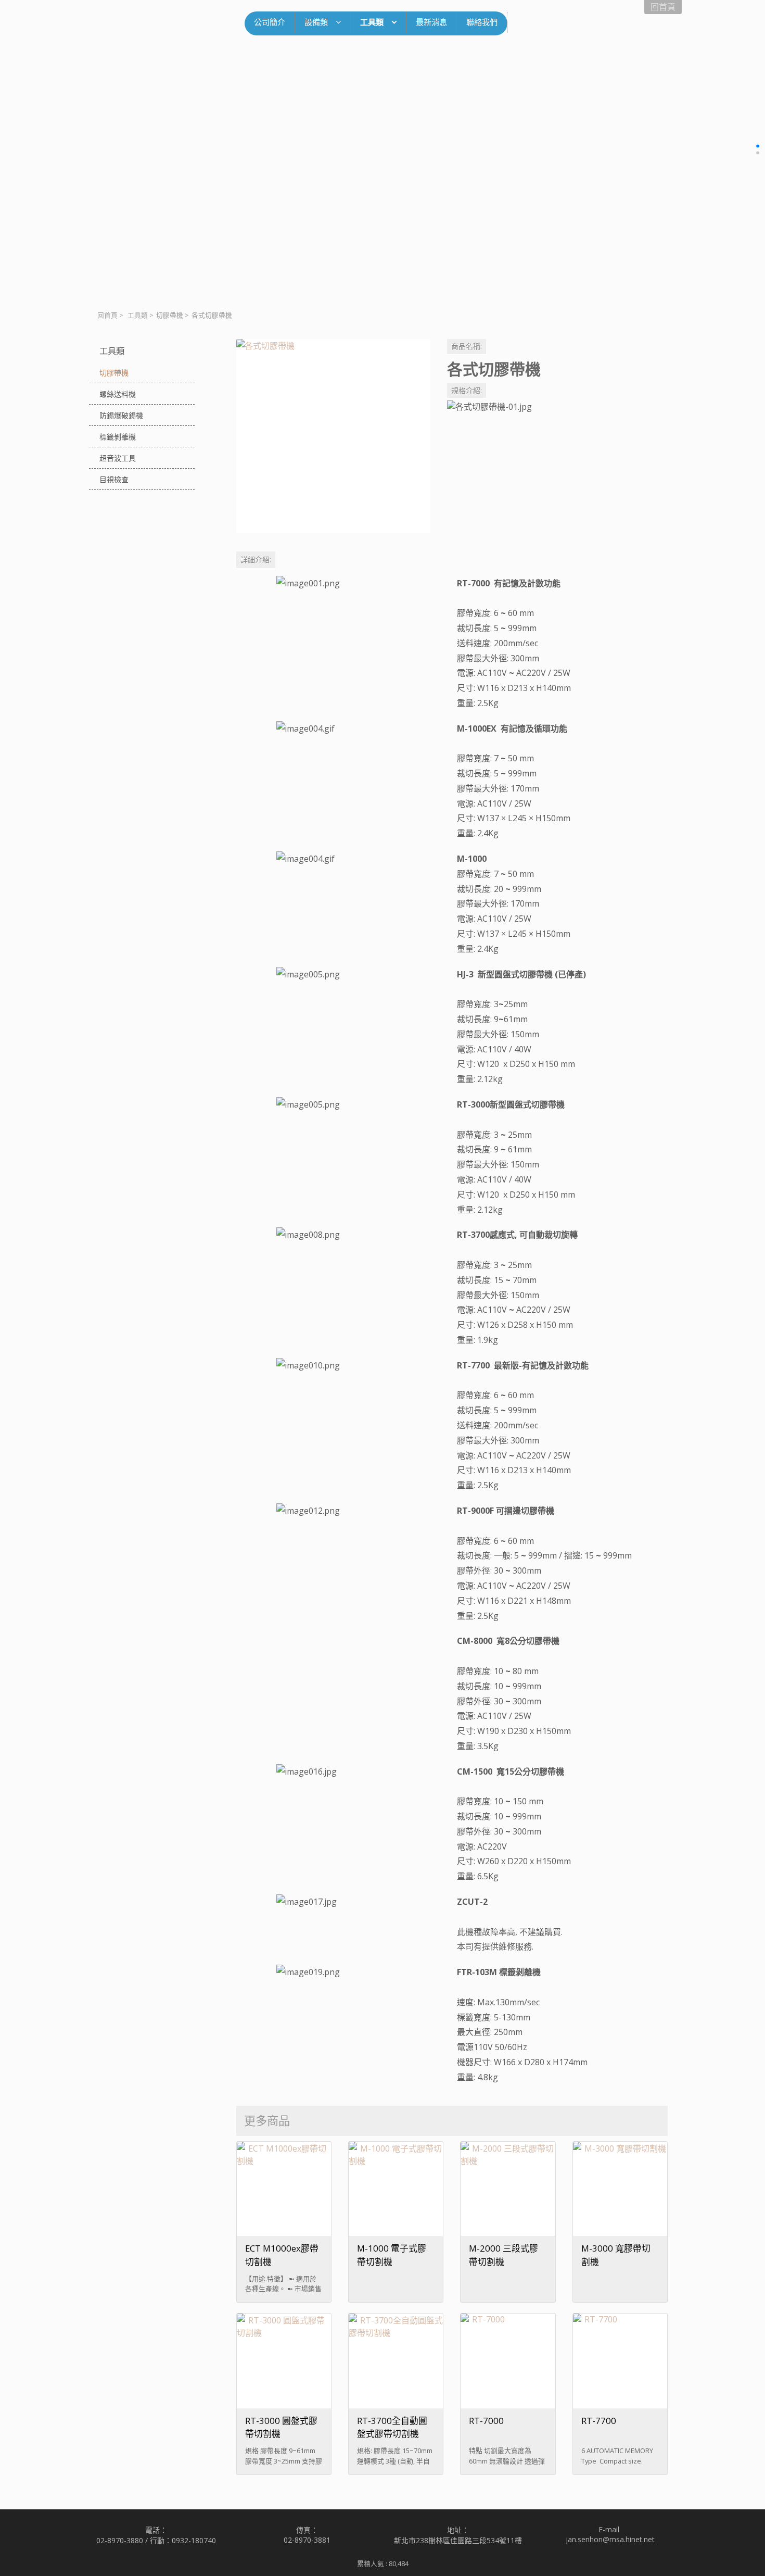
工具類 (138, 315)
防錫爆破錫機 (121, 415)
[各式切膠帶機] (333, 436)
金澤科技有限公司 (167, 26)
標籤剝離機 (118, 437)
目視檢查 (114, 479)
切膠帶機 (170, 315)
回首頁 (107, 315)
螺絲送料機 (118, 394)
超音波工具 (118, 458)
